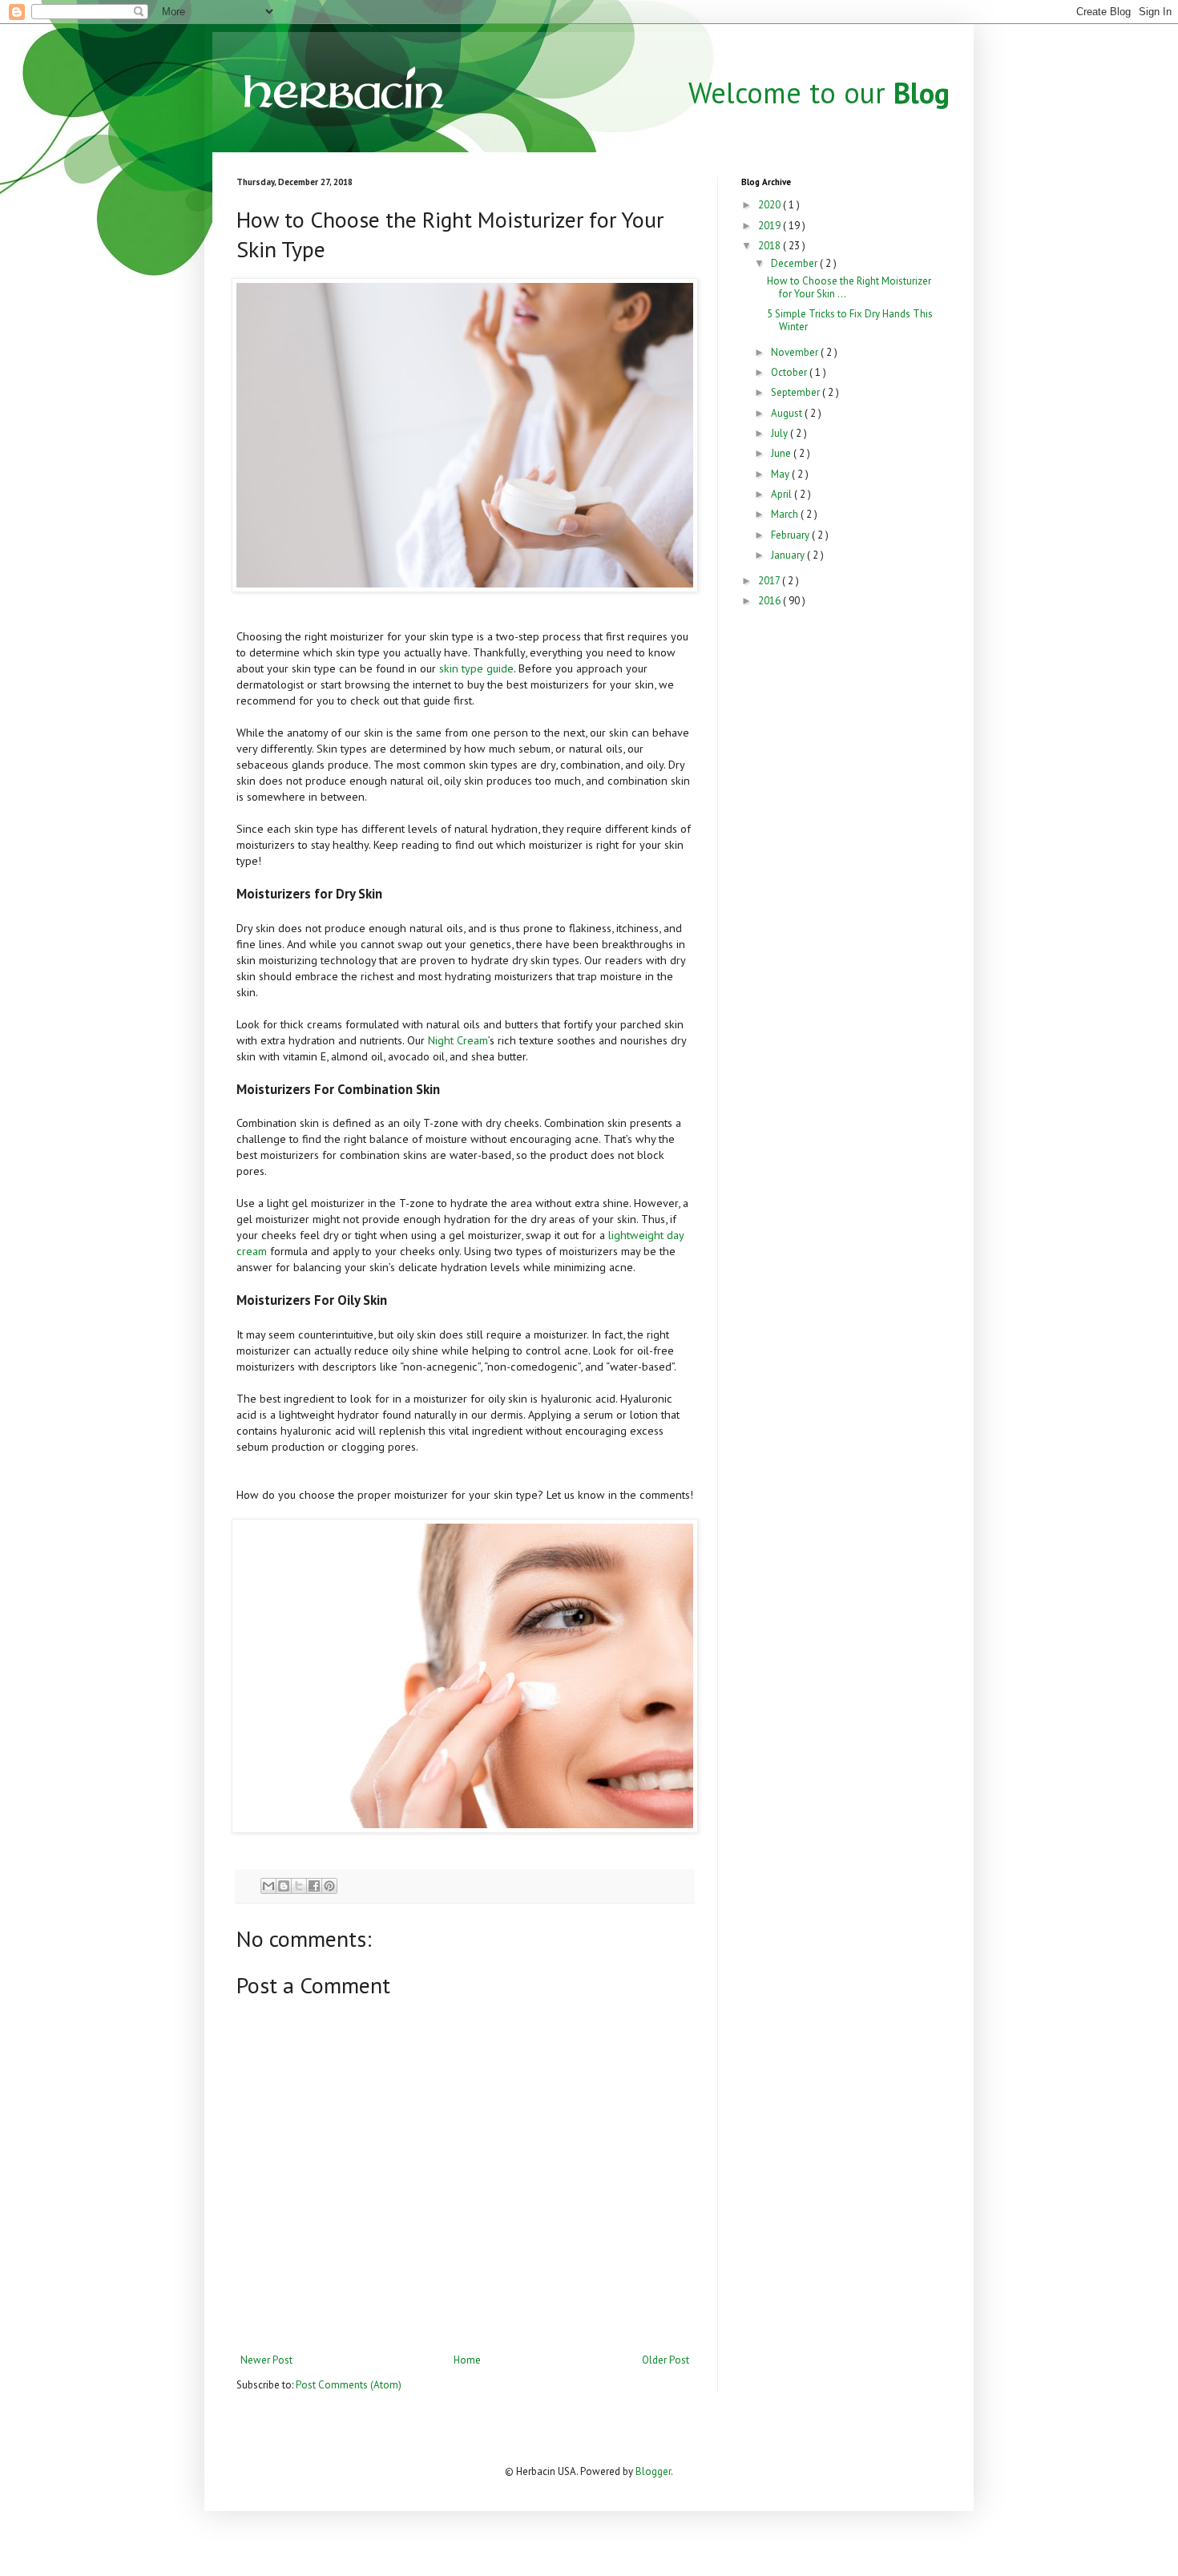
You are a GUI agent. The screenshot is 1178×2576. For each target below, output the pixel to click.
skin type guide (476, 668)
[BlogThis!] (284, 1886)
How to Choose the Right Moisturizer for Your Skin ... (849, 287)
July (781, 433)
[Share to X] (299, 1886)
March (786, 514)
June (782, 453)
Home (467, 2360)
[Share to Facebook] (314, 1886)
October (790, 372)
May (781, 474)
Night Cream (458, 1040)
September (797, 392)
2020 (771, 205)
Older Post (666, 2360)
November (796, 352)
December (795, 263)
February (791, 535)
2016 (771, 601)
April (783, 494)
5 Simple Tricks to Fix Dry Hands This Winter (850, 320)
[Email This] (268, 1886)
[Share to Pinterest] (329, 1886)
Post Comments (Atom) (349, 2385)
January (789, 555)
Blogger (653, 2471)
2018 (771, 246)
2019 (771, 226)
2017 (770, 581)
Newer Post (266, 2360)
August (788, 413)
